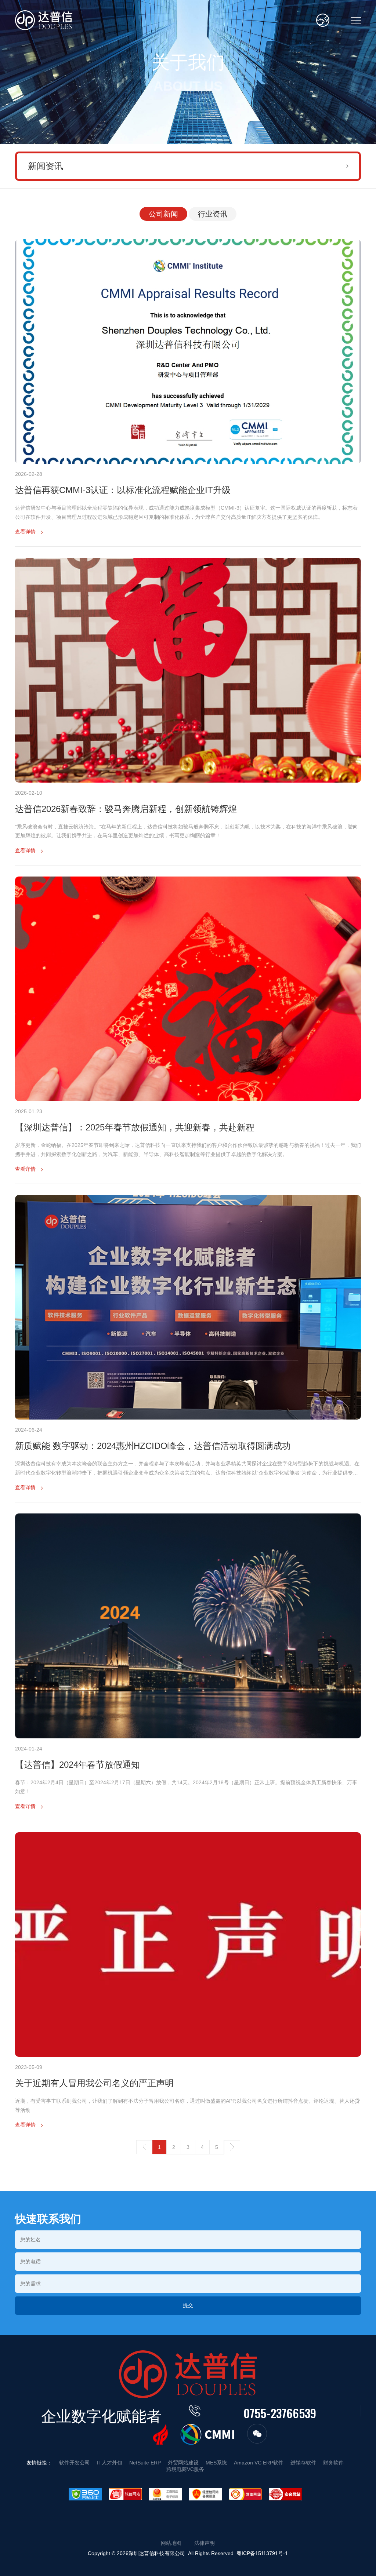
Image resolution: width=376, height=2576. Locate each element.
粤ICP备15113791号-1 (262, 2553)
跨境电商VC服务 (185, 2469)
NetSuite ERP (145, 2463)
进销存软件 (303, 2463)
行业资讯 (213, 214)
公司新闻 (163, 214)
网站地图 (171, 2543)
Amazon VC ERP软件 (259, 2463)
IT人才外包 (110, 2463)
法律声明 (205, 2543)
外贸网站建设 (183, 2463)
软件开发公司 (75, 2463)
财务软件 (333, 2463)
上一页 (144, 2147)
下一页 (232, 2147)
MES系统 (216, 2463)
